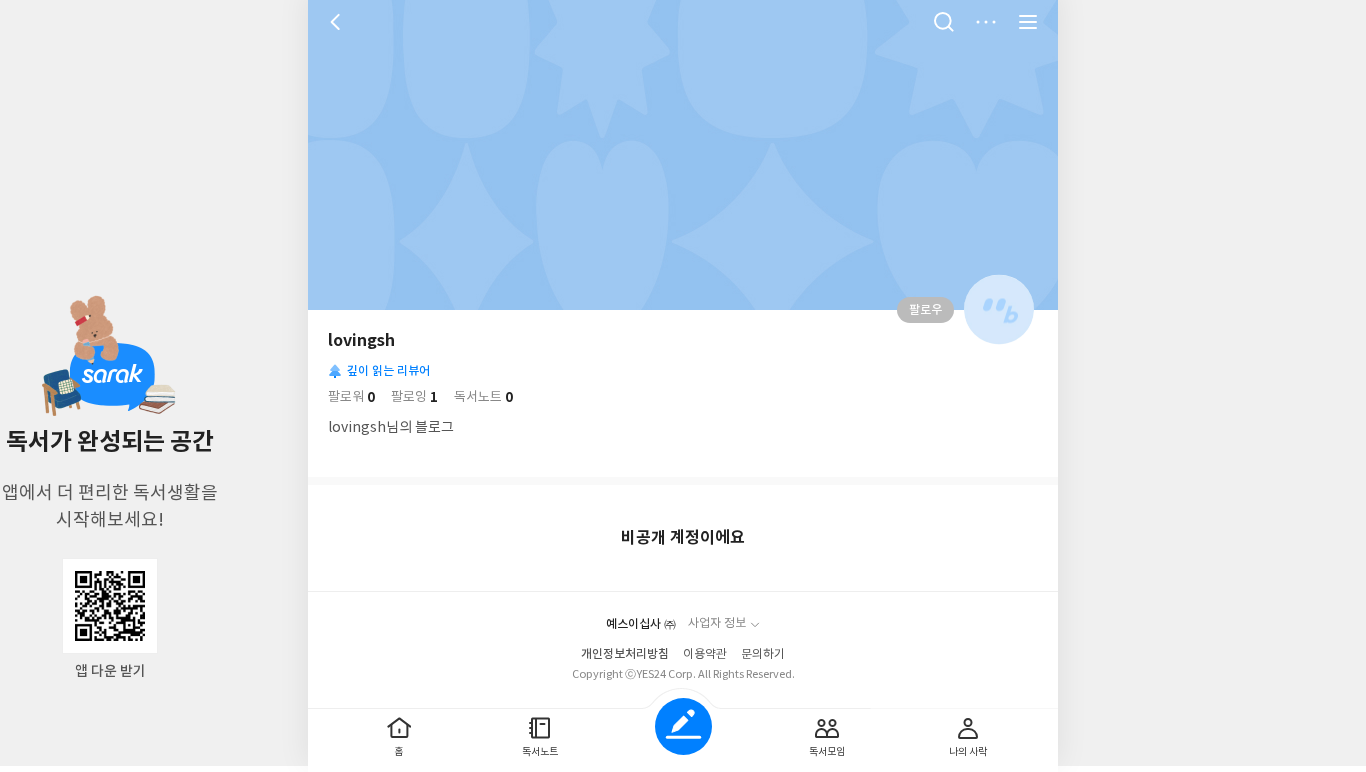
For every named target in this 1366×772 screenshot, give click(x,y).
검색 (944, 22)
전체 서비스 (1028, 22)
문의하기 (763, 654)
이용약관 (705, 654)
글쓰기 (683, 726)
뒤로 (338, 22)
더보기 (986, 22)
